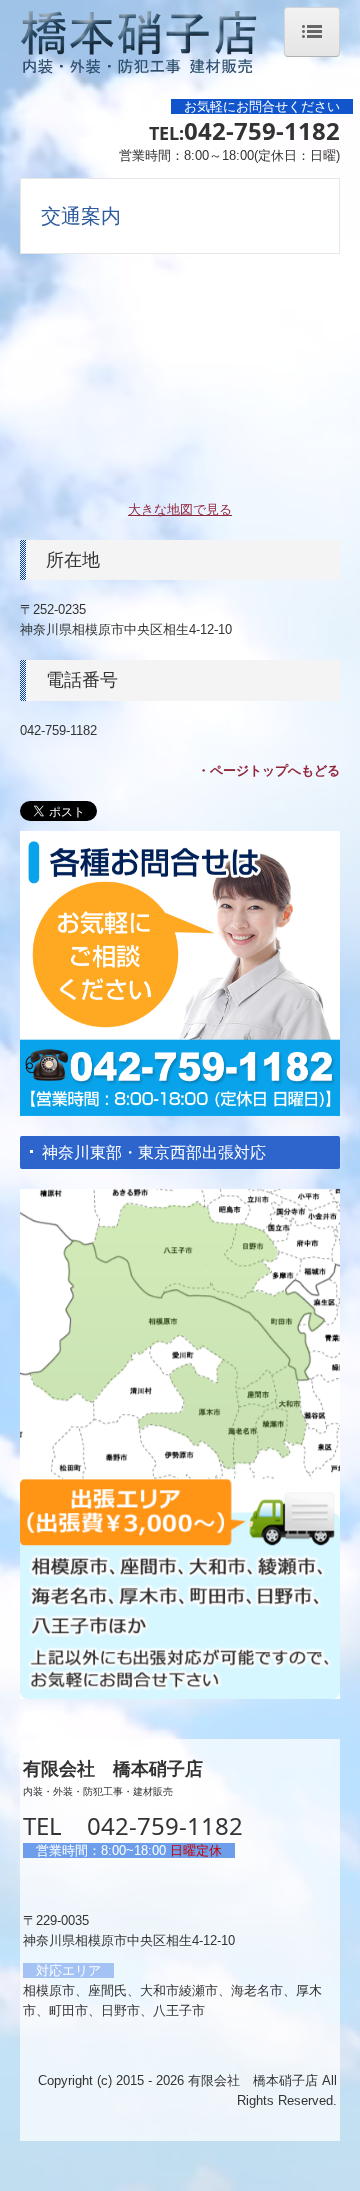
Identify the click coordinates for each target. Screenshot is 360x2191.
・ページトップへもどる (268, 770)
